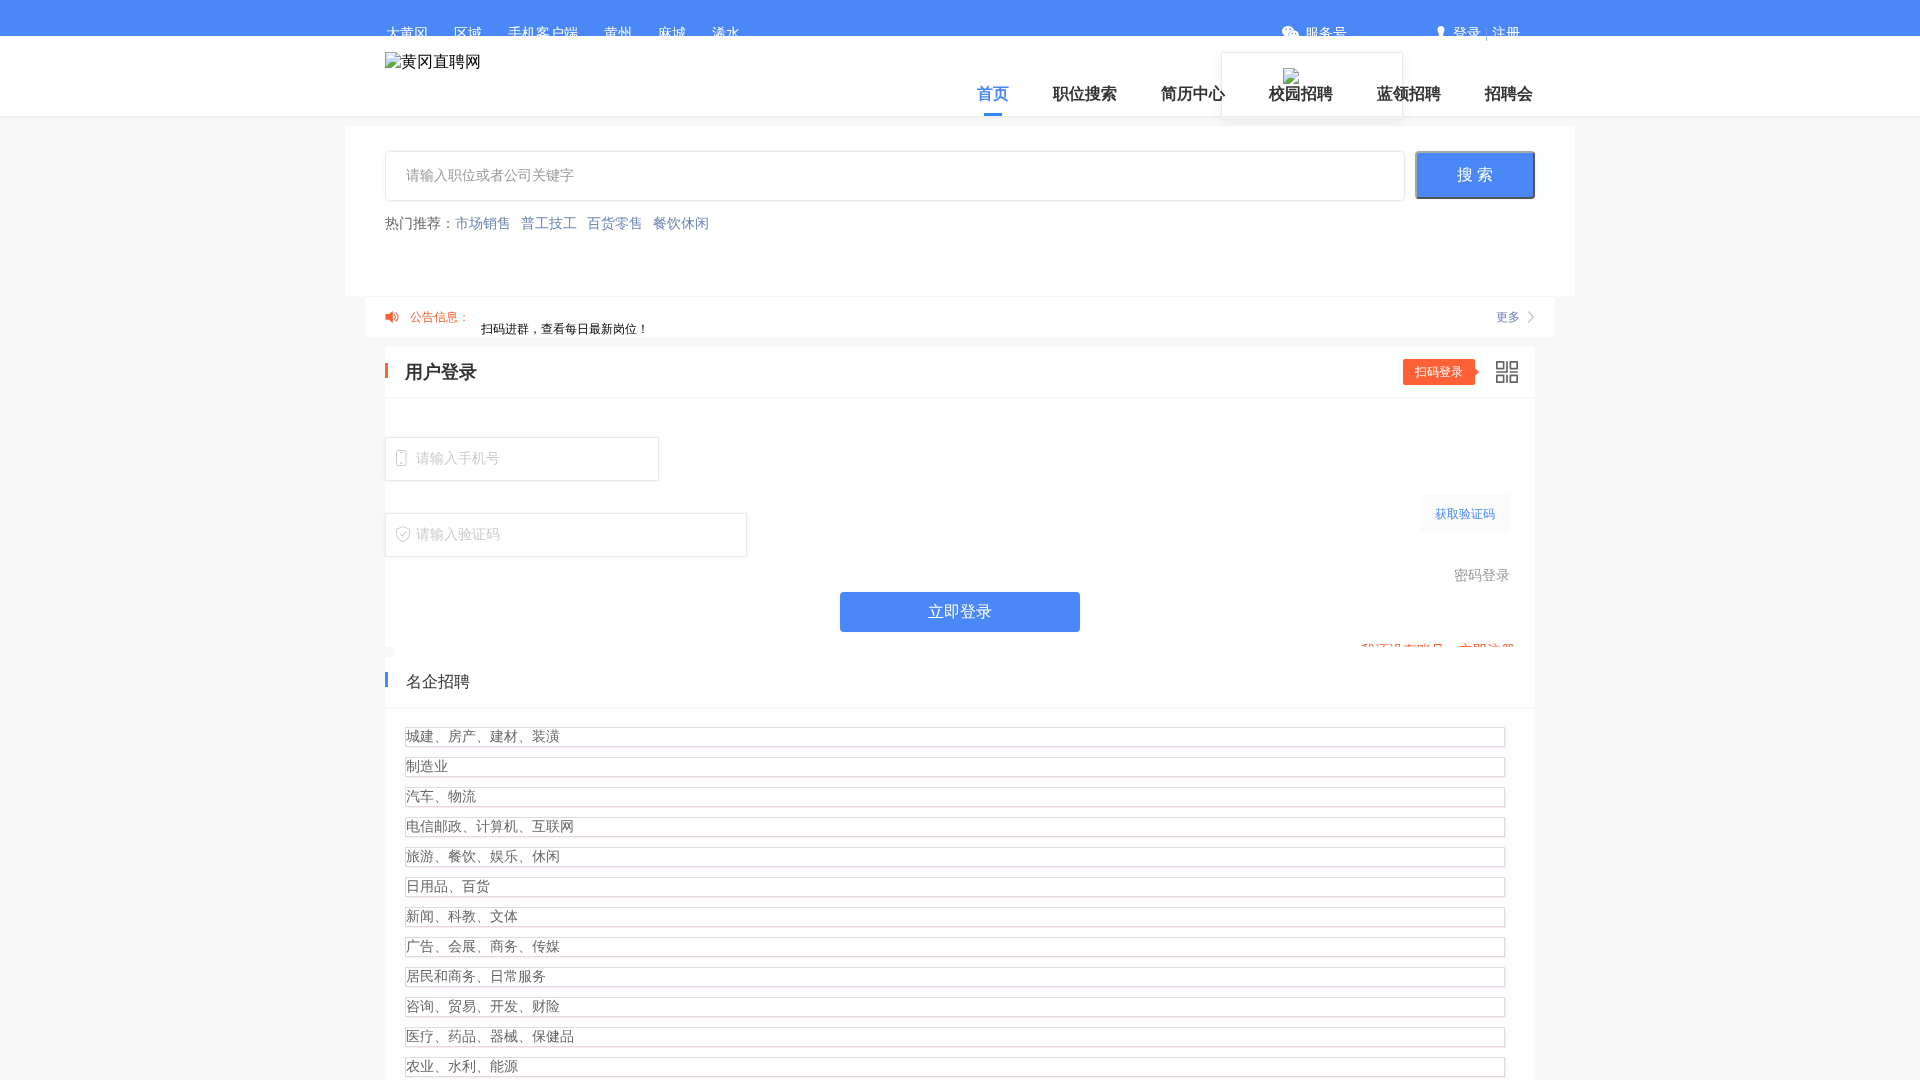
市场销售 (483, 223)
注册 (1506, 33)
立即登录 (960, 611)
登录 (1467, 33)
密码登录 (1482, 575)
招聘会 (1509, 93)
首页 (993, 93)
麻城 (672, 33)
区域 (468, 33)
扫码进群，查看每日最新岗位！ (565, 329)
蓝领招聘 (1409, 93)
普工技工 (549, 223)
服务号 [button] (1326, 33)
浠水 (726, 33)
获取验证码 (1465, 514)
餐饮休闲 (681, 223)
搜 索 (1475, 174)
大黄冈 (407, 33)
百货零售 (615, 223)
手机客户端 (543, 33)
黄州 (618, 33)
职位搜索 (1085, 93)
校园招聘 (1301, 93)
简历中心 (1193, 93)
